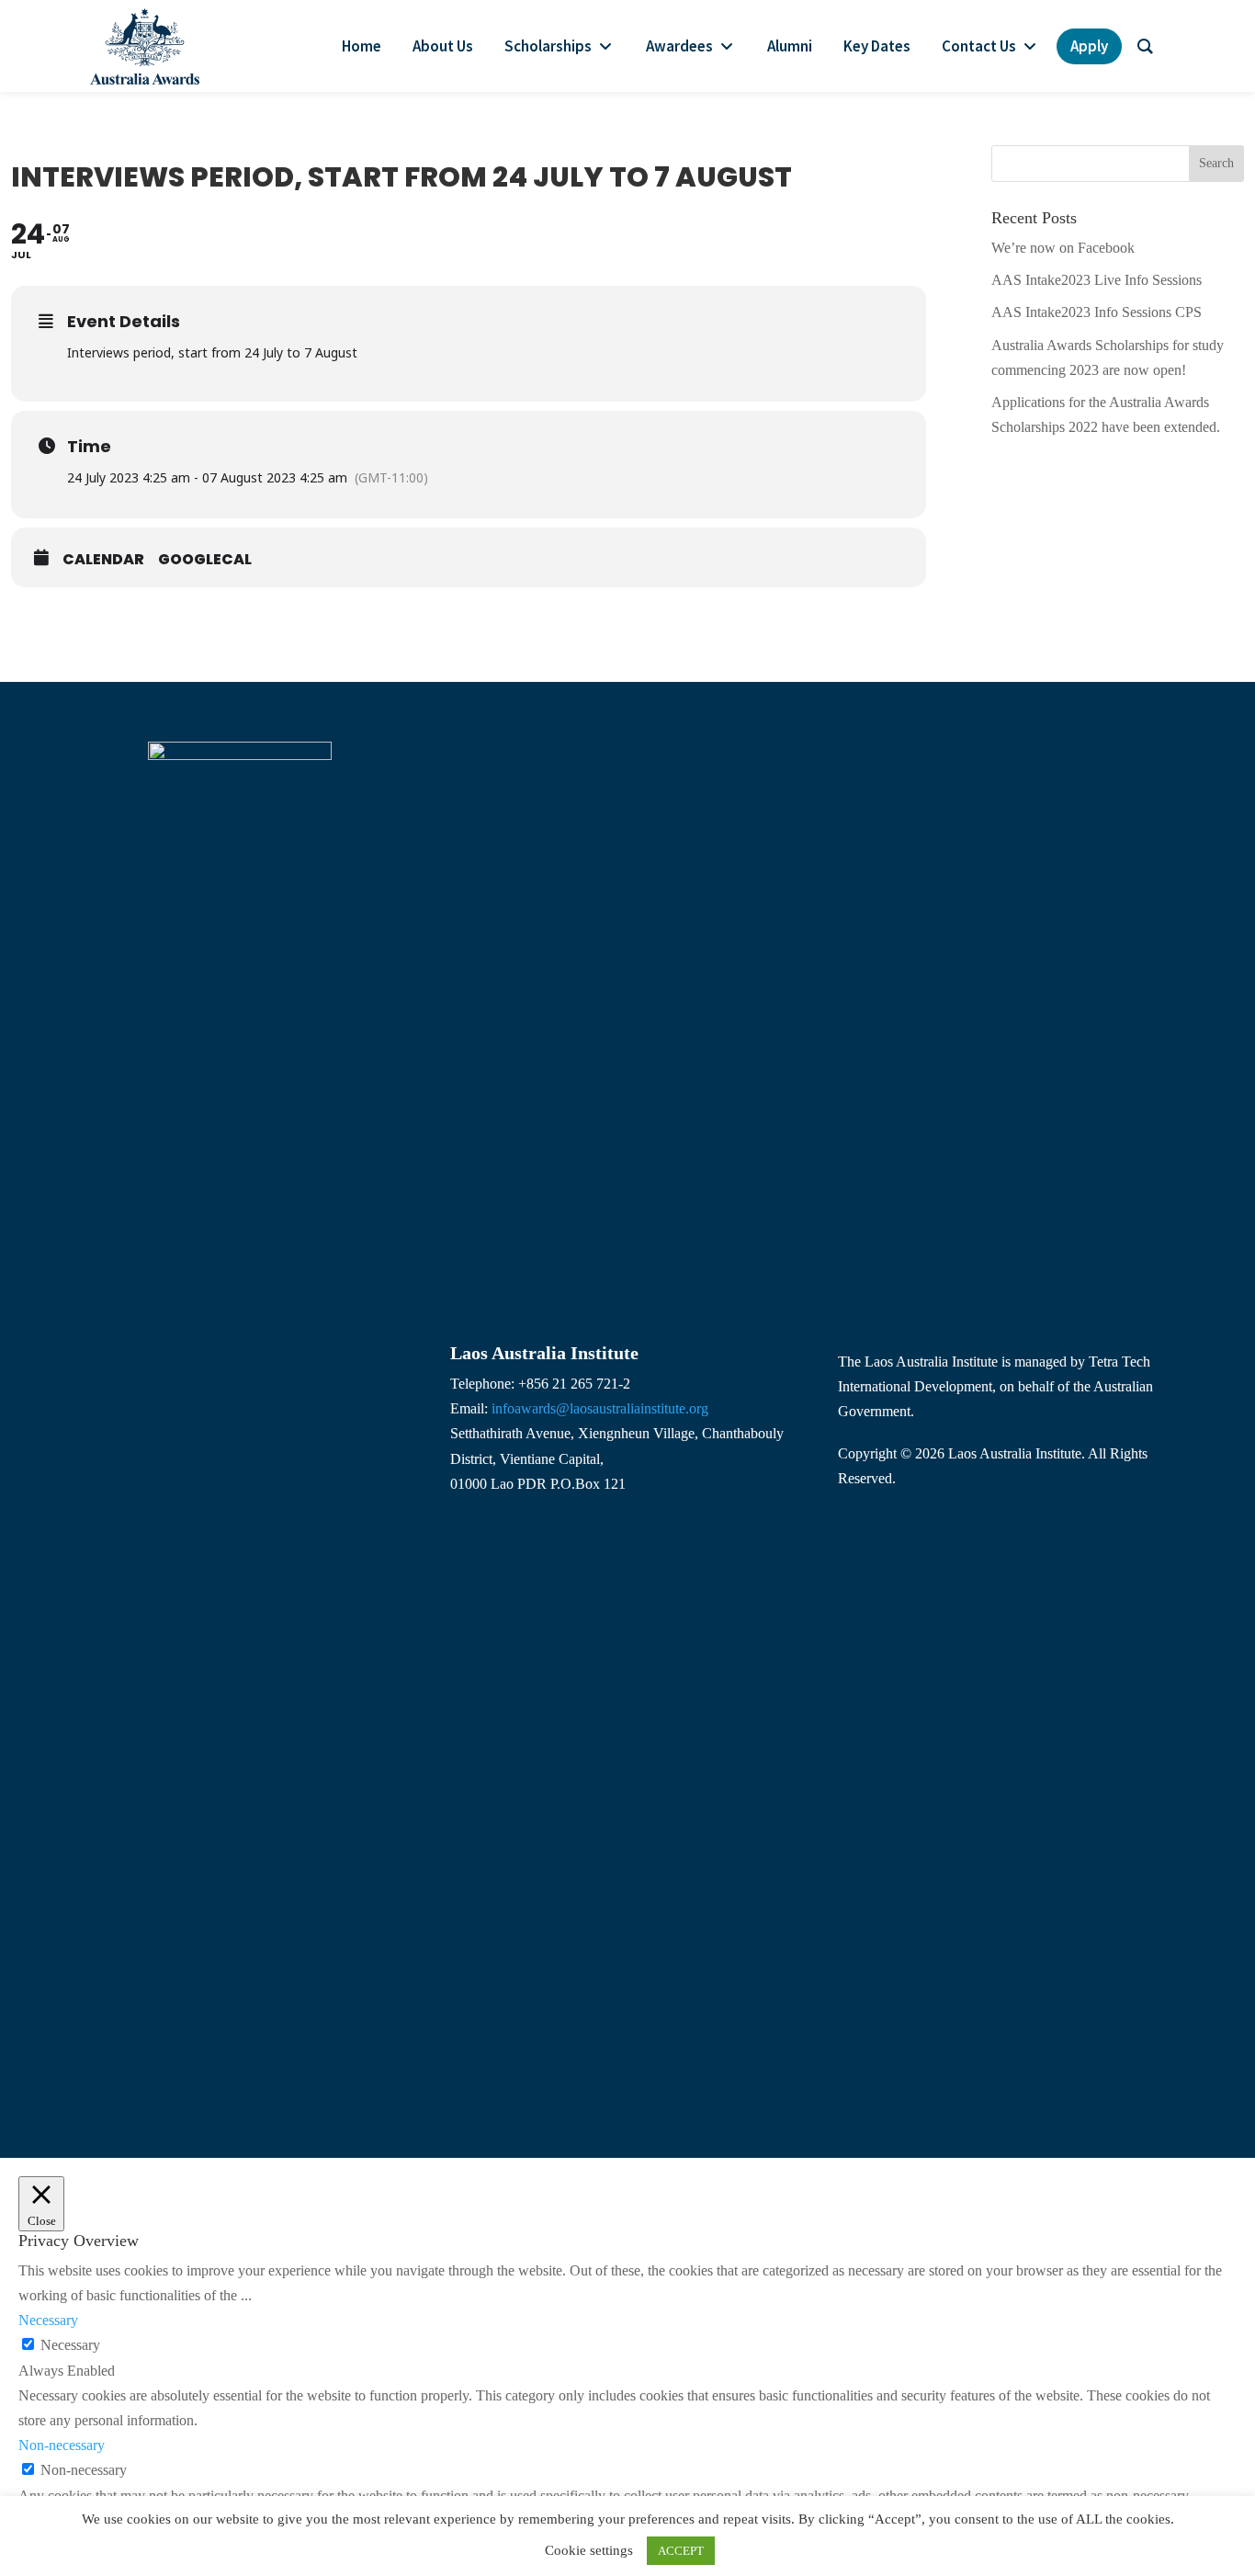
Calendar (103, 560)
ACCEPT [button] (681, 2551)
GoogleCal (205, 560)
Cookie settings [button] (589, 2550)
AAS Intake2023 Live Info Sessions (1097, 280)
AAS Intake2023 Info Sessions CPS (1097, 312)
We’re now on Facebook (1063, 248)
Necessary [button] (48, 2320)
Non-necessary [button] (62, 2445)
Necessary (70, 2345)
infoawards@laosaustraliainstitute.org (600, 1408)
